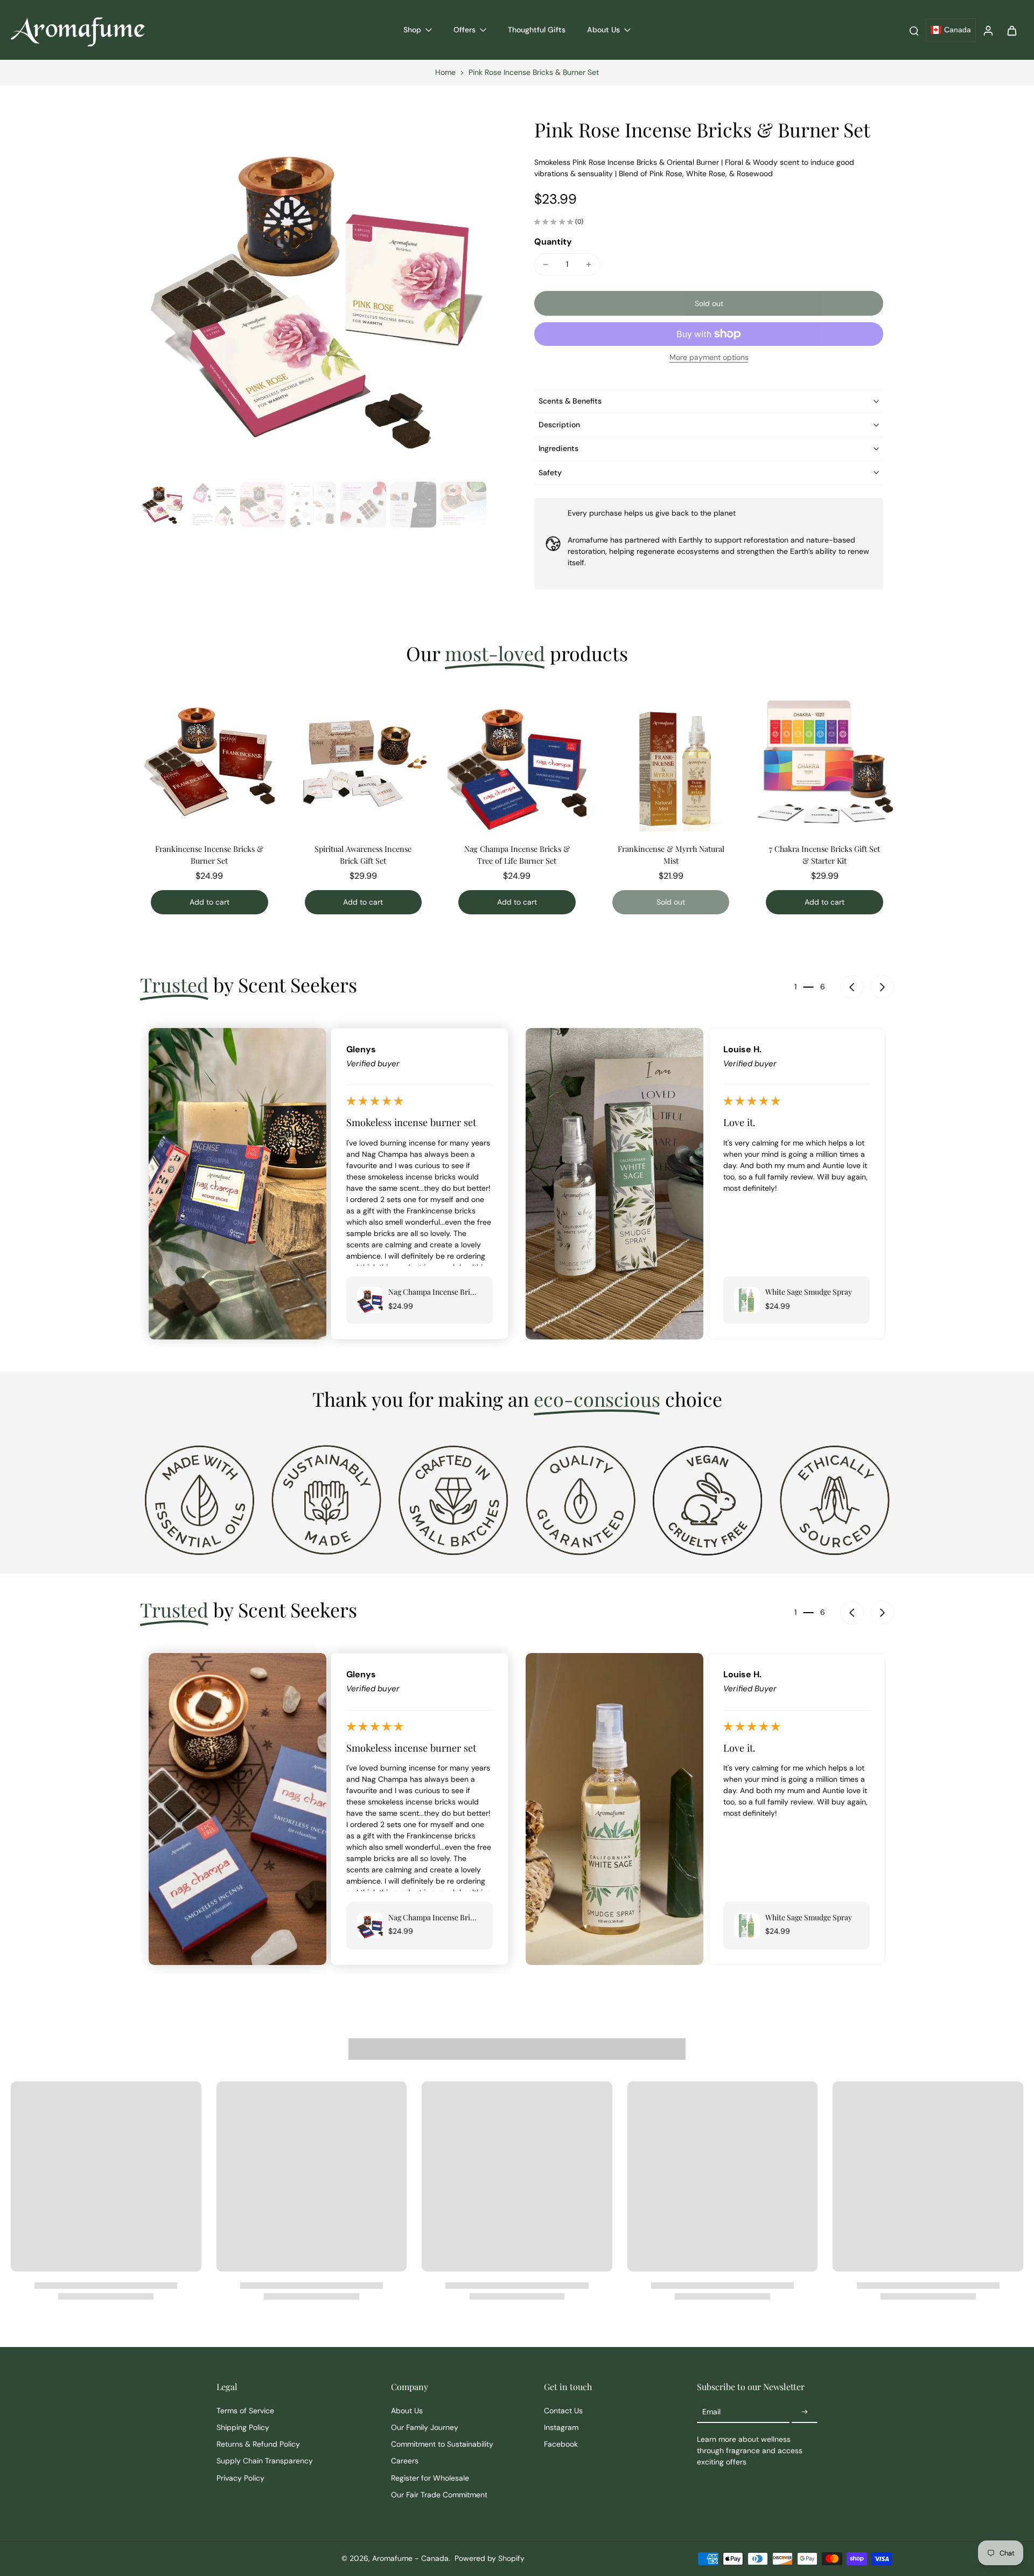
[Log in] (988, 30)
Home (445, 72)
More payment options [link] (709, 358)
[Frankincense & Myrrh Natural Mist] (671, 762)
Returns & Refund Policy (258, 2444)
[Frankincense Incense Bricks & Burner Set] (209, 762)
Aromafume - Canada (410, 2558)
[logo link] (199, 1499)
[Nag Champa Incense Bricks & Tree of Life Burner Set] (517, 762)
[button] (709, 303)
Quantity (553, 242)
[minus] (546, 265)
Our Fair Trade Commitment (439, 2495)
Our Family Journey (425, 2427)
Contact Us (563, 2411)
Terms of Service (245, 2411)
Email (711, 2412)
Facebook (561, 2444)
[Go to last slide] (852, 987)
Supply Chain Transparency (265, 2461)
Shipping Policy (243, 2427)
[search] (914, 30)
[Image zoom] (320, 297)
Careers (405, 2461)
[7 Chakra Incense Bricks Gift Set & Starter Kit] (825, 762)
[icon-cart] (1011, 30)
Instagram (561, 2427)
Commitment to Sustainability (442, 2444)
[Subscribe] (805, 2412)
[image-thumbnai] (163, 505)
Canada (958, 30)
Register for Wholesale (430, 2478)
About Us (407, 2411)
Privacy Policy (240, 2478)
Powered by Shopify (490, 2558)
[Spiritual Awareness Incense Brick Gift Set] (364, 762)
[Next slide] (882, 987)
